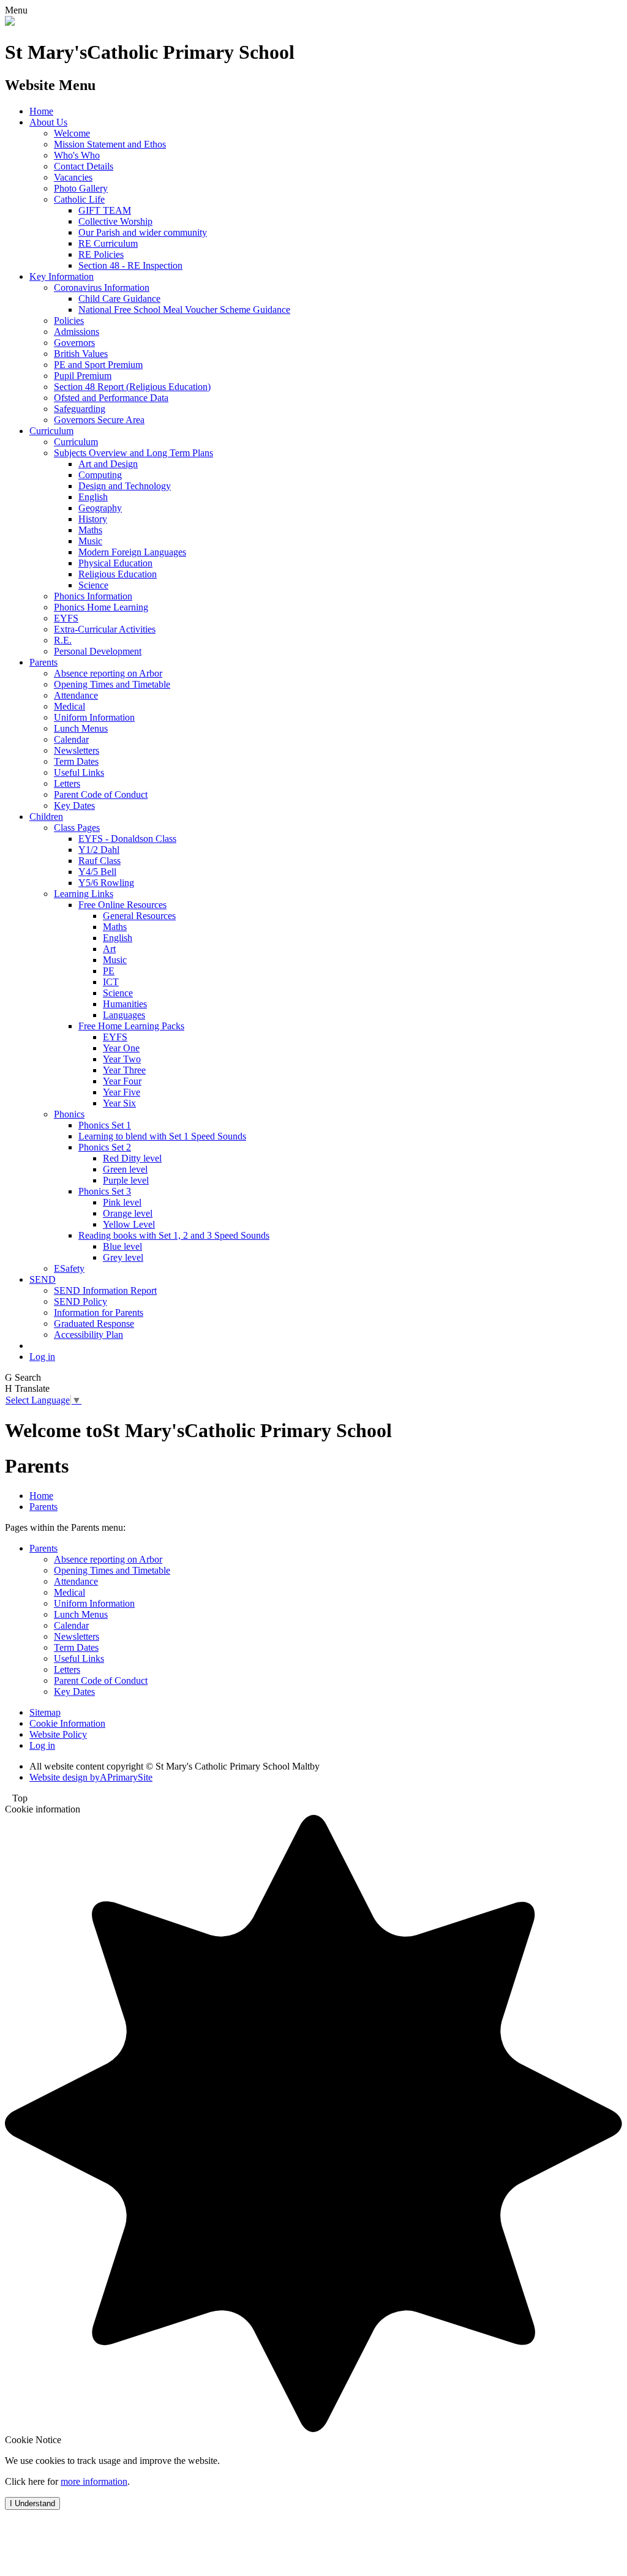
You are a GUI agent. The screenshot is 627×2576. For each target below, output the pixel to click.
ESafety (69, 1268)
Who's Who (77, 155)
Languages (124, 1015)
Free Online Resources (122, 905)
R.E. (63, 640)
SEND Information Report (105, 1290)
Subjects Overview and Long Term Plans (133, 453)
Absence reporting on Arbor (108, 673)
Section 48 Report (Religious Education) (132, 387)
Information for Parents (99, 1312)
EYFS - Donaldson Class (127, 839)
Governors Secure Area (99, 420)
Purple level (126, 1180)
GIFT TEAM (105, 210)
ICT (111, 982)
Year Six (119, 1103)
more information (94, 2481)
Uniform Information (94, 717)
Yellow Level (129, 1224)
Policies (69, 321)
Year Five (122, 1092)
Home (41, 111)
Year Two (122, 1059)
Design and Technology (125, 486)
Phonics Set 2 (105, 1147)
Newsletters (77, 750)
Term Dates (76, 761)
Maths (90, 530)
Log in (42, 1357)
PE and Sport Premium (98, 365)
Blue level (122, 1246)
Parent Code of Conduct (101, 794)
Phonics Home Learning (101, 607)
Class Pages (77, 828)
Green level (125, 1169)
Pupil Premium (83, 376)
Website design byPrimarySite (91, 1777)
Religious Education (118, 574)
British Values (81, 354)
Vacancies (73, 177)
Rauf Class (99, 861)
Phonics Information (93, 596)
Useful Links (79, 772)
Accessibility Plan (88, 1335)
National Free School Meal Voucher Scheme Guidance (184, 310)
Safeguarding (80, 409)
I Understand (32, 2503)
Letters (67, 783)
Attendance (76, 695)
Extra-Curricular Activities (105, 629)
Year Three (124, 1070)
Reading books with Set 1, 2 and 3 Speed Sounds (174, 1235)
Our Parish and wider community (143, 232)
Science (93, 585)
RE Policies (101, 254)
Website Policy (58, 1734)
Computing (100, 475)
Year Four (122, 1081)
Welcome (72, 133)
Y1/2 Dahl (99, 850)
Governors (74, 343)
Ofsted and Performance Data (111, 398)
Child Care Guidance (119, 299)
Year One (121, 1048)
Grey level (123, 1257)
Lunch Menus (81, 728)
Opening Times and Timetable (112, 684)
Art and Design (108, 464)
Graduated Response (94, 1324)
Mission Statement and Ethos (110, 144)
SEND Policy (81, 1301)
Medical (69, 706)
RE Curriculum (108, 243)
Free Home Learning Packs (131, 1026)
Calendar (71, 739)
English (93, 497)
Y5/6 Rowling (106, 883)
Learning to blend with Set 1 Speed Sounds (162, 1136)
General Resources (139, 916)
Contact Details (84, 166)
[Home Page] (10, 22)
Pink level (122, 1202)
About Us (48, 122)
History (93, 519)
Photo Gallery (81, 188)
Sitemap (45, 1712)
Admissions (77, 332)
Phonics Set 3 (105, 1191)
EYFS (66, 618)
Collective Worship (115, 221)
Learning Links (84, 894)
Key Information (62, 276)
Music (90, 541)
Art (109, 949)
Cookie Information (67, 1723)
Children (46, 817)
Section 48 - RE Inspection (130, 265)
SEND (43, 1279)
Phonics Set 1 (105, 1125)
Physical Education (115, 563)
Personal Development (98, 651)
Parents (43, 662)
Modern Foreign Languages (132, 552)
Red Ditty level (132, 1158)
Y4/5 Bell (97, 872)
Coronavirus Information (102, 287)
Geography (100, 508)
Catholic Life (79, 199)
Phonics (69, 1114)
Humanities (125, 1004)
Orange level (128, 1213)
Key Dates (74, 805)
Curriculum (51, 431)
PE (109, 971)
